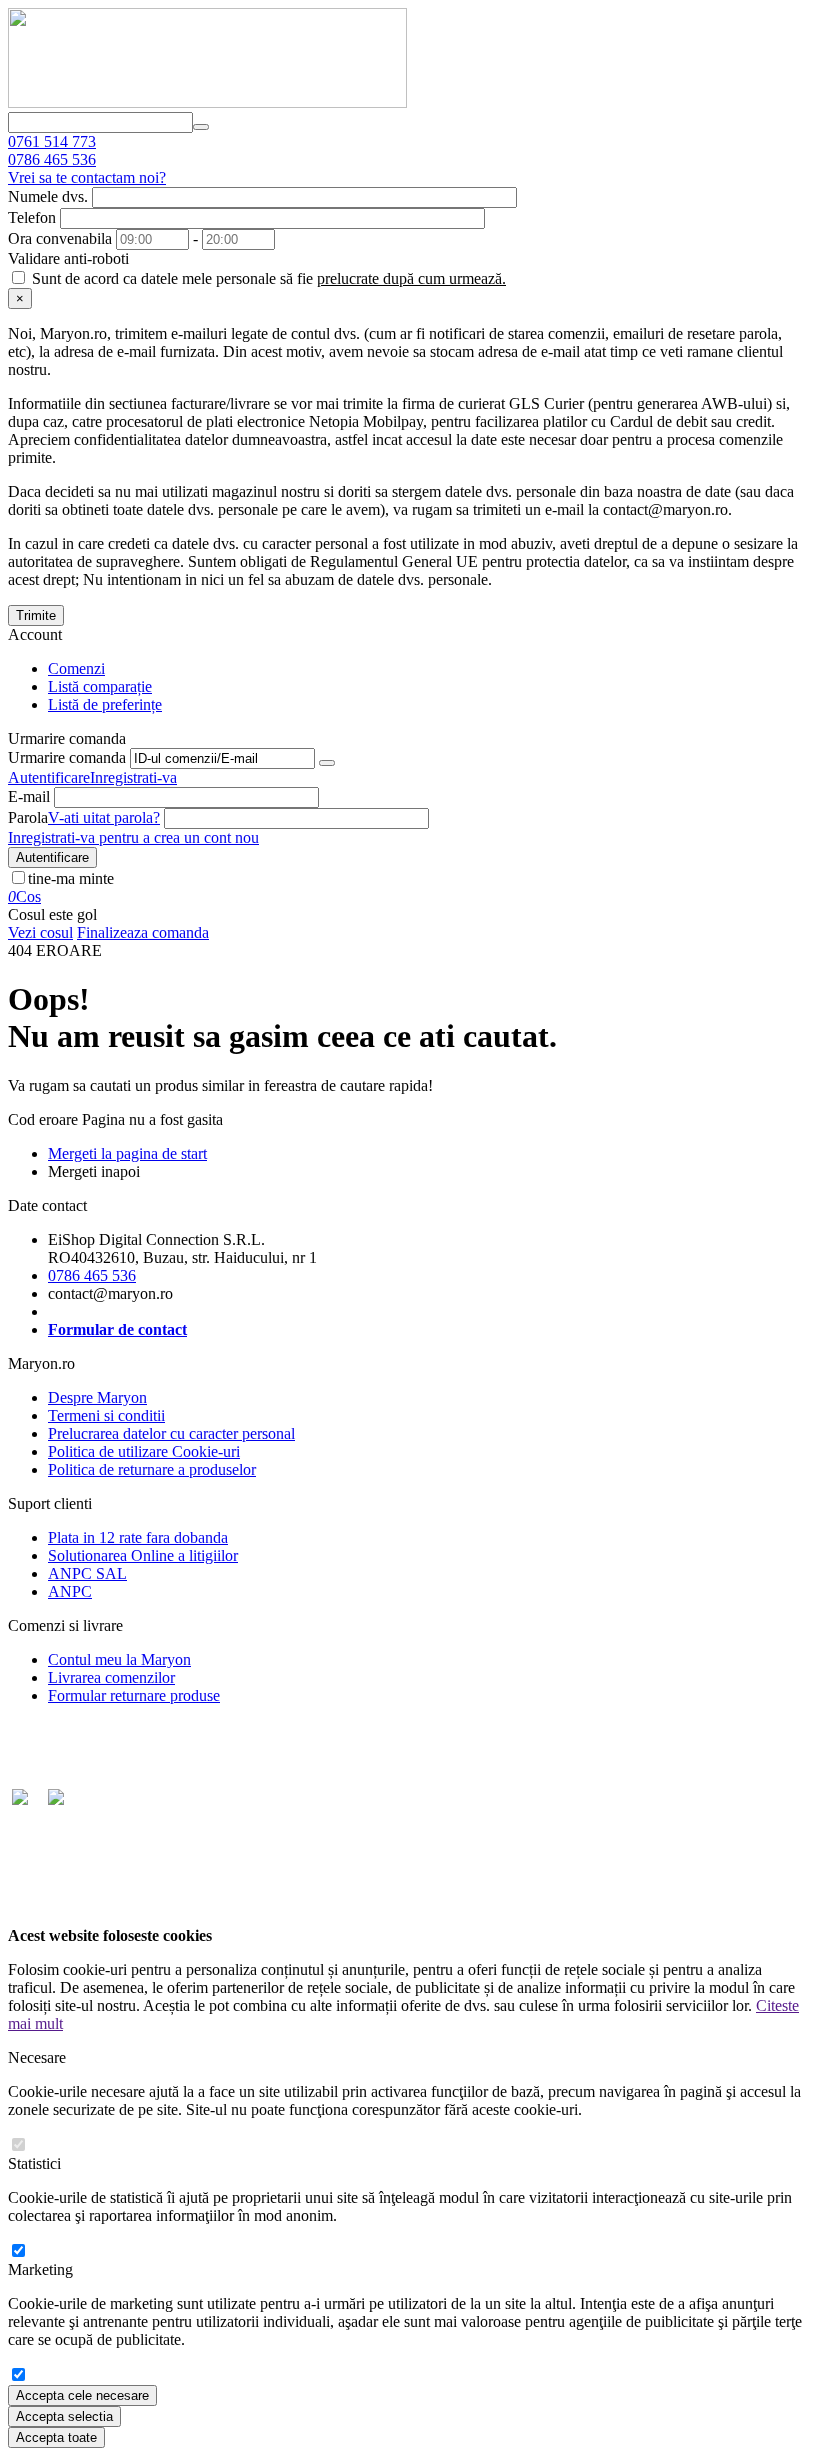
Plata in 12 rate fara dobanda (138, 1537)
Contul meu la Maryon (119, 1659)
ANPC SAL (87, 1573)
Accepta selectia (64, 2416)
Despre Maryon (97, 1397)
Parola (28, 817)
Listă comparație (100, 686)
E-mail (29, 796)
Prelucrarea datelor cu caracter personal (171, 1433)
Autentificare (49, 777)
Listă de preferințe (105, 704)
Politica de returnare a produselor (152, 1469)
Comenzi (76, 668)
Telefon (32, 217)
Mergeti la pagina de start (127, 1153)
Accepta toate (56, 2437)
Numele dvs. (48, 196)
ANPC (70, 1591)
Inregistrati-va (133, 777)
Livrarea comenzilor (111, 1677)
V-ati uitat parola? (104, 817)
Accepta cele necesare (82, 2395)
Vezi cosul (40, 932)
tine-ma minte (71, 878)
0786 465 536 (52, 159)
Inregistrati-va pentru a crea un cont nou (133, 837)
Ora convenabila (60, 238)
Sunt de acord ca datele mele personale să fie (267, 278)
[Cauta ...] (201, 127)
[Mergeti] (327, 763)
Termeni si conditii (106, 1415)
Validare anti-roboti (68, 258)
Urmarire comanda (67, 757)
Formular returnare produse (134, 1695)
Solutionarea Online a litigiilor (143, 1555)
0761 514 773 (52, 141)
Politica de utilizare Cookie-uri (144, 1451)
